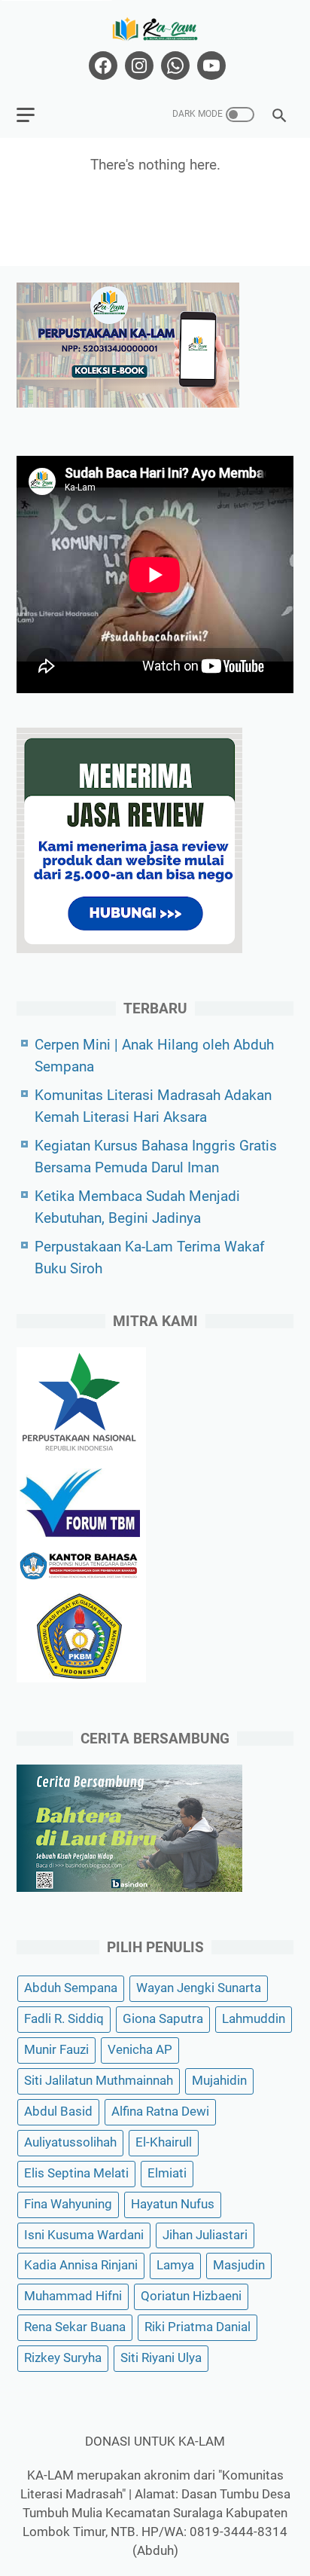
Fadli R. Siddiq (64, 2019)
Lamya (175, 2265)
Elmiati (167, 2173)
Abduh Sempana (71, 1988)
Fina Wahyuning (68, 2204)
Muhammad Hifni (73, 2296)
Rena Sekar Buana (75, 2327)
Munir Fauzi (56, 2050)
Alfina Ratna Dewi (160, 2112)
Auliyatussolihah (70, 2142)
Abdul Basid (58, 2112)
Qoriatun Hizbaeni (191, 2296)
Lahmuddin (254, 2019)
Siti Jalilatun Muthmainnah (99, 2081)
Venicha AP (140, 2050)
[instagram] (137, 66)
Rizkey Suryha (63, 2358)
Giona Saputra (163, 2019)
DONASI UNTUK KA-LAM (155, 2442)
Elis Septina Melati (76, 2173)
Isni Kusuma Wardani (84, 2235)
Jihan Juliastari (205, 2235)
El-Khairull (164, 2142)
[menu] (35, 115)
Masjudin (239, 2265)
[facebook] (101, 66)
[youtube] (210, 66)
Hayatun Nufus (173, 2204)
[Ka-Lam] (155, 29)
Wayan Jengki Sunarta (199, 1988)
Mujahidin (219, 2081)
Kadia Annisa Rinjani (81, 2265)
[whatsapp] (173, 66)
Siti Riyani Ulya (161, 2358)
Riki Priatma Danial (198, 2327)
